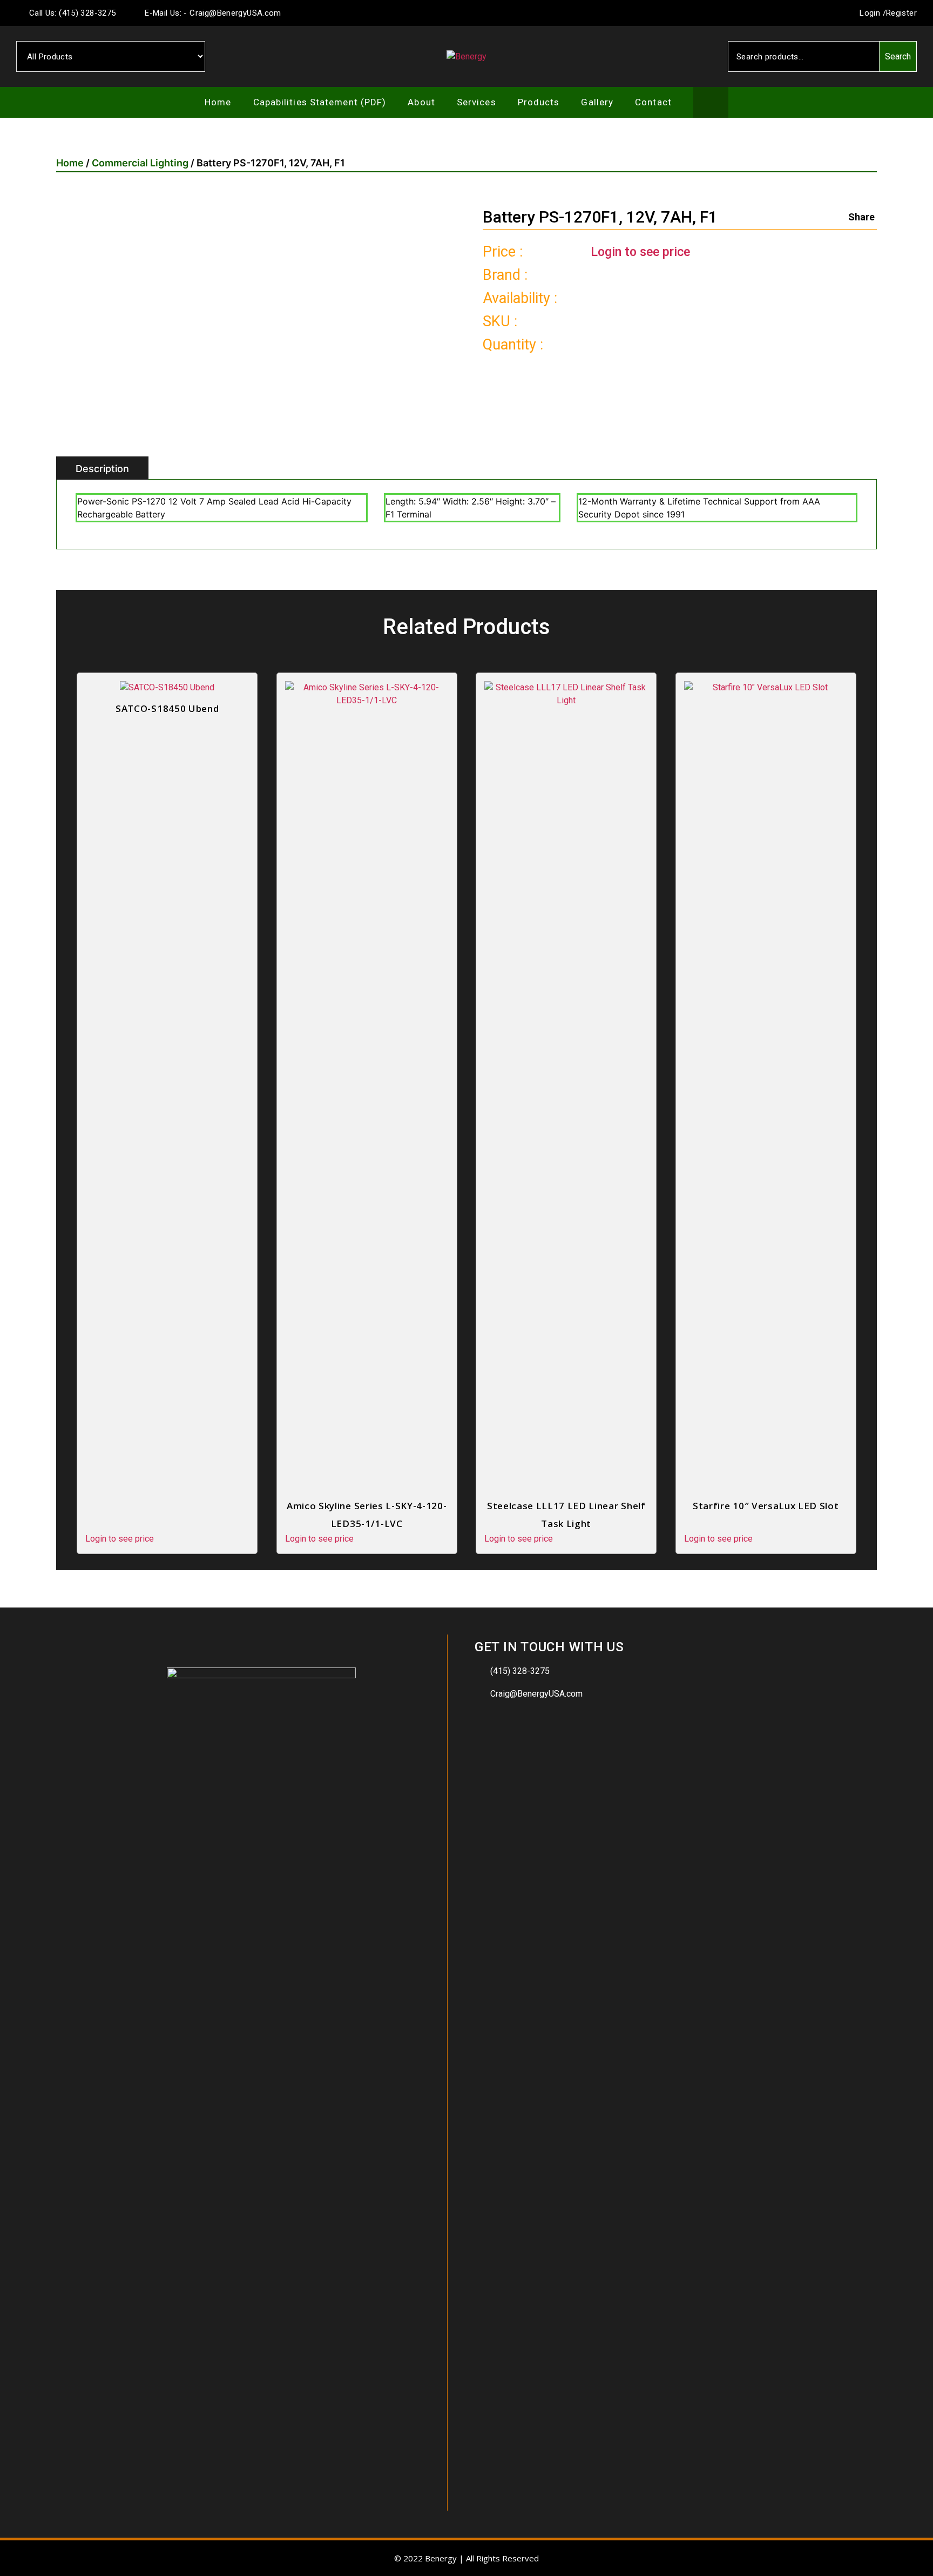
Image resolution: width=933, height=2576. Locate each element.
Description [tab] (102, 469)
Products (539, 102)
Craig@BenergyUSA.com (536, 1694)
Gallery (597, 102)
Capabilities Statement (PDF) (320, 102)
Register (901, 13)
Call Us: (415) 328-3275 (71, 13)
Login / (872, 13)
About (421, 102)
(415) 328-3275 (520, 1671)
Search (898, 56)
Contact (653, 102)
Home (218, 102)
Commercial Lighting (140, 163)
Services (476, 102)
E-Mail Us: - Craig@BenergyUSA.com (212, 13)
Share (861, 217)
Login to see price (640, 252)
